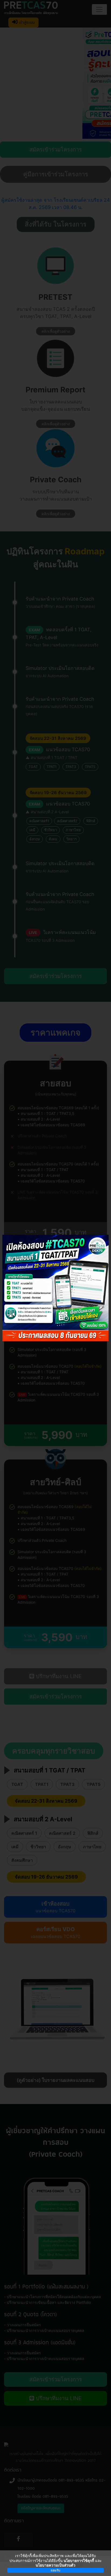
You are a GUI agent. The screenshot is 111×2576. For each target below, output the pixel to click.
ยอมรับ (55, 2570)
